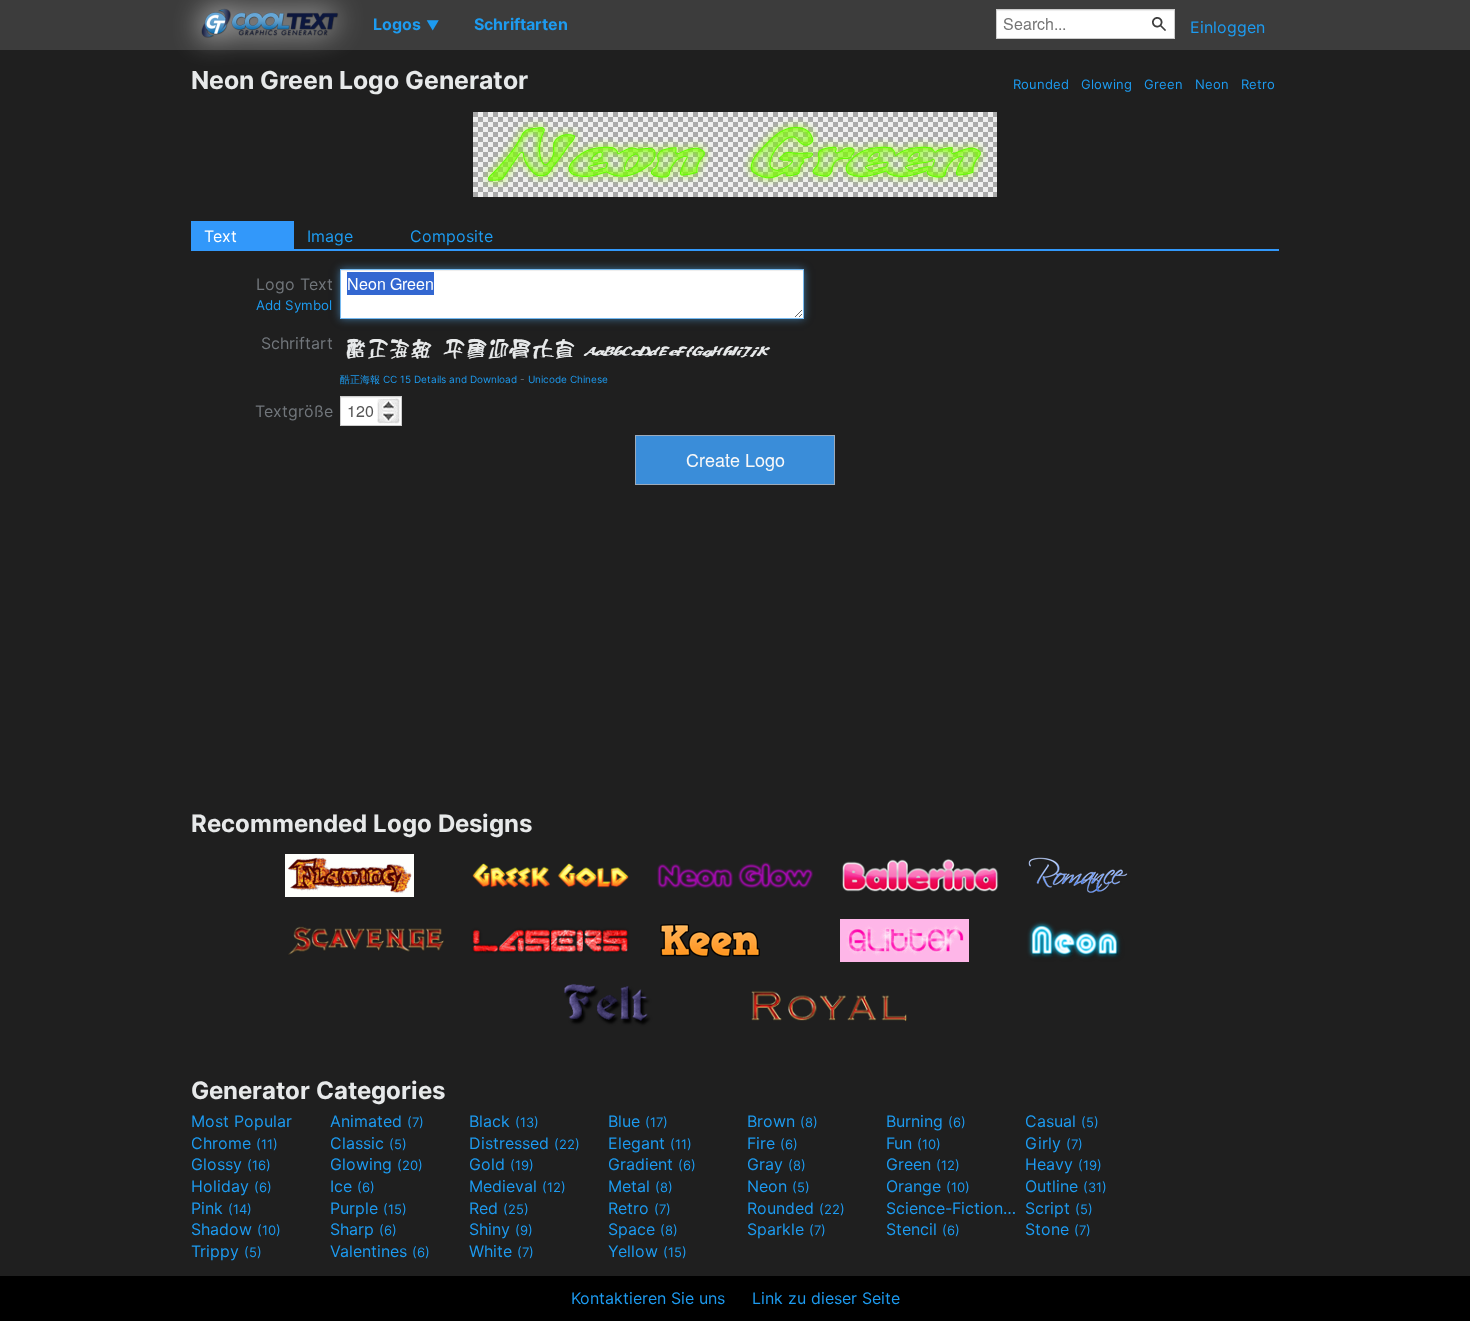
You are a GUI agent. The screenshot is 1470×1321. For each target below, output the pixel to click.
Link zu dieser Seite (826, 1298)
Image (330, 236)
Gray (776, 1164)
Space (643, 1229)
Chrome (234, 1143)
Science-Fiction (953, 1208)
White (501, 1251)
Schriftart (297, 343)
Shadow (236, 1229)
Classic (368, 1143)
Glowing (1106, 84)
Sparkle (786, 1229)
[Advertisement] (95, 365)
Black (504, 1121)
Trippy (226, 1251)
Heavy (1063, 1164)
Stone (1058, 1229)
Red (499, 1208)
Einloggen (1227, 27)
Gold (501, 1164)
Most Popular (241, 1121)
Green (1163, 84)
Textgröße (294, 411)
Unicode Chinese (568, 379)
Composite (451, 236)
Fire (772, 1143)
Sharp (363, 1229)
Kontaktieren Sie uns (648, 1298)
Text (220, 236)
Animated (377, 1121)
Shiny (501, 1229)
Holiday (231, 1186)
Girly (1054, 1143)
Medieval (517, 1186)
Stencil (923, 1229)
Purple (368, 1208)
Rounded (1041, 84)
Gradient (652, 1164)
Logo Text (294, 293)
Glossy (231, 1164)
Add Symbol (294, 305)
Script (1059, 1208)
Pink (221, 1208)
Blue (638, 1121)
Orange (928, 1186)
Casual (1062, 1121)
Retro (1258, 84)
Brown (782, 1121)
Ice (352, 1186)
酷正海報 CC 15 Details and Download (428, 379)
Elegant (650, 1143)
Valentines (380, 1251)
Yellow (647, 1251)
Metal (640, 1186)
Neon (1212, 84)
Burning (926, 1121)
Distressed (524, 1143)
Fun (913, 1143)
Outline (1066, 1186)
